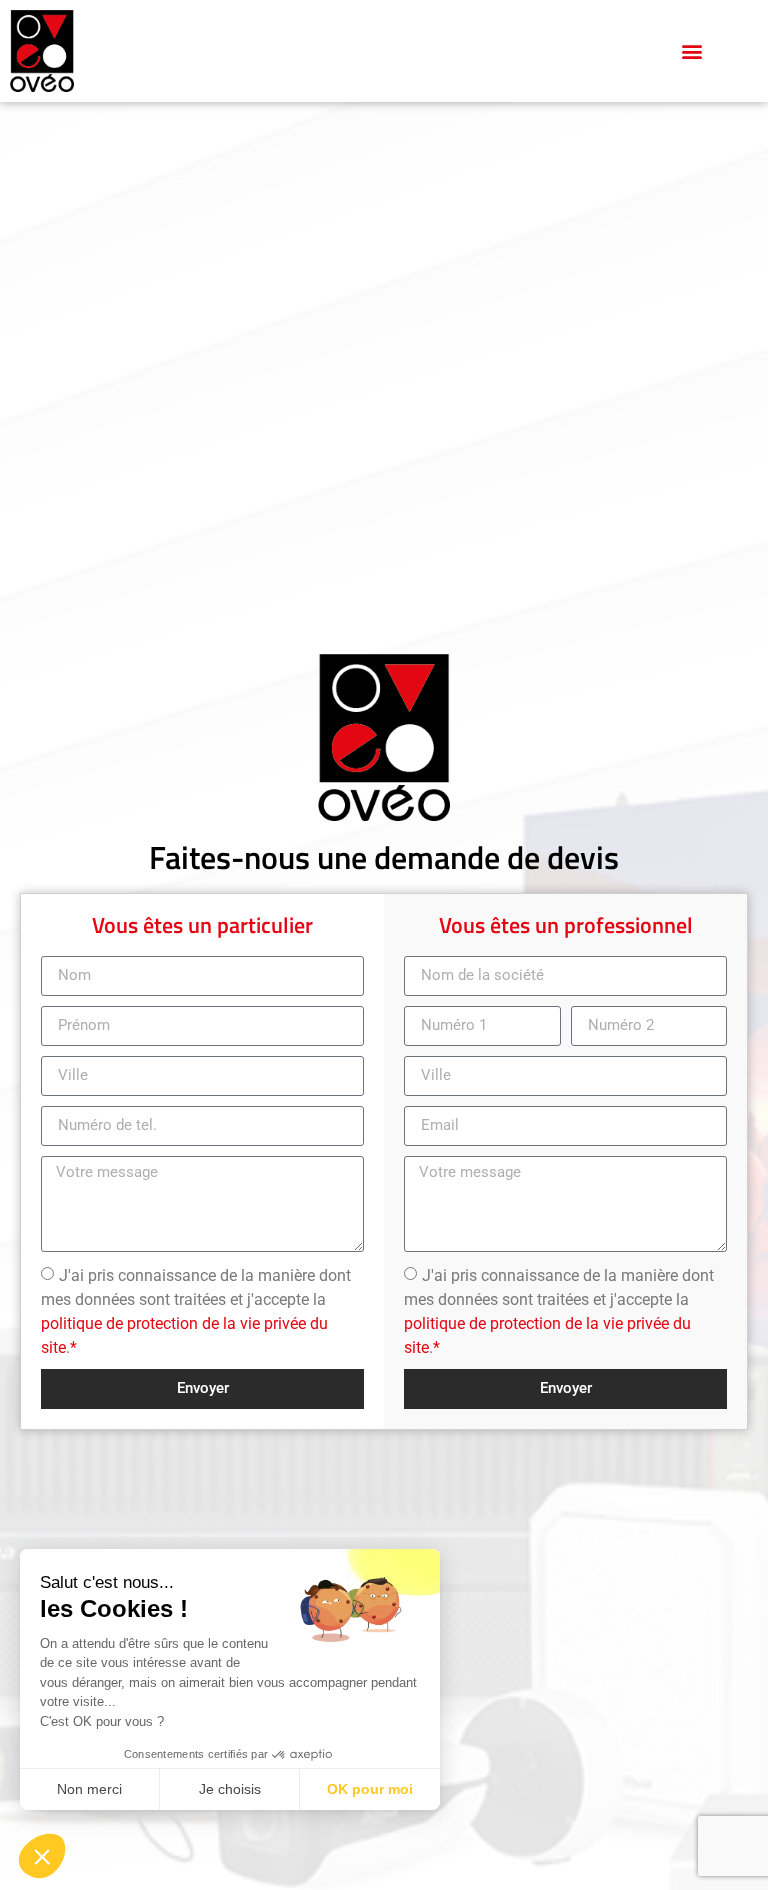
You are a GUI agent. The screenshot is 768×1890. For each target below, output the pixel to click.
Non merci (89, 1789)
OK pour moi (370, 1789)
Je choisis (230, 1789)
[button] (692, 50)
